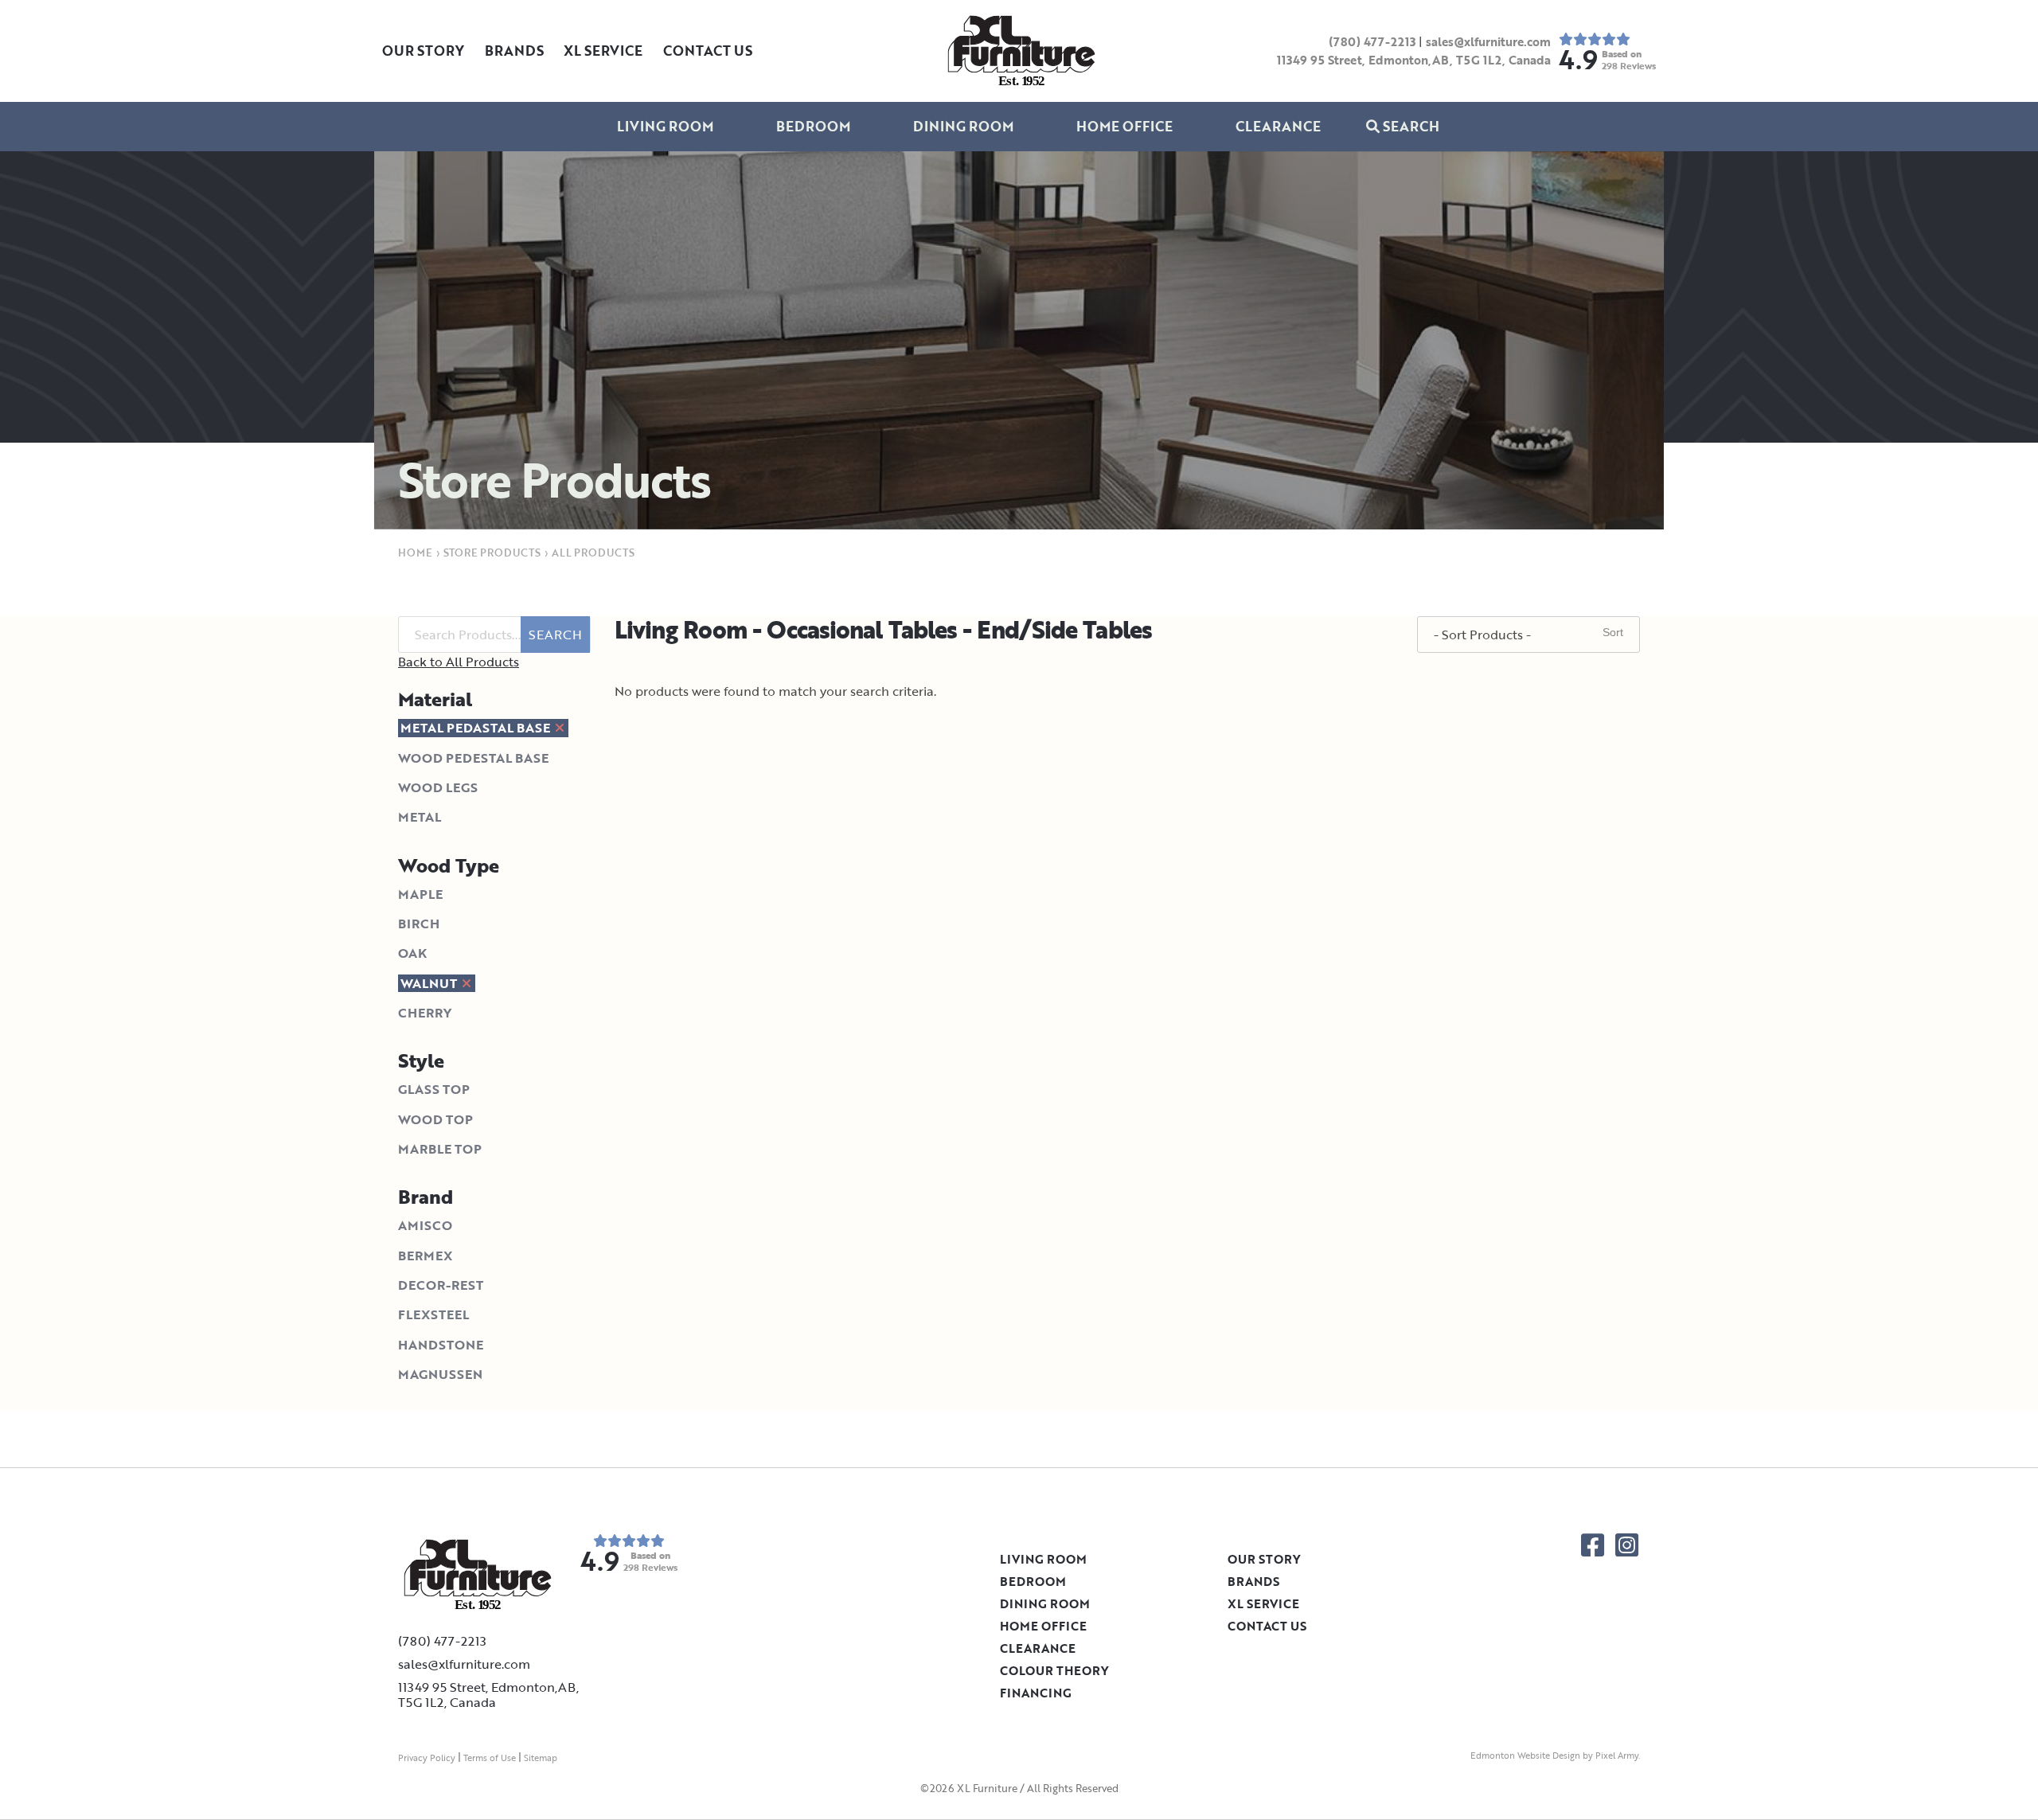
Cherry (425, 1013)
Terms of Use (490, 1758)
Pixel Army (1617, 1756)
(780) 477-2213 (1372, 41)
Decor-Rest (441, 1285)
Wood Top (435, 1119)
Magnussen (440, 1374)
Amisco (425, 1225)
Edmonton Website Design (1525, 1756)
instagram (1627, 1545)
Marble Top (440, 1149)
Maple (420, 894)
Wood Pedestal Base (473, 758)
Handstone (441, 1345)
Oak (412, 953)
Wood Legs (438, 787)
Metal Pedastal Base (477, 728)
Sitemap (541, 1758)
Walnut (430, 983)
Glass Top (434, 1089)
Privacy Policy (427, 1758)
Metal (420, 817)
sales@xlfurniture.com (1488, 41)
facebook (1593, 1545)
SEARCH (555, 635)
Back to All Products (459, 662)
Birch (419, 924)
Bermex (425, 1256)
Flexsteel (433, 1314)
